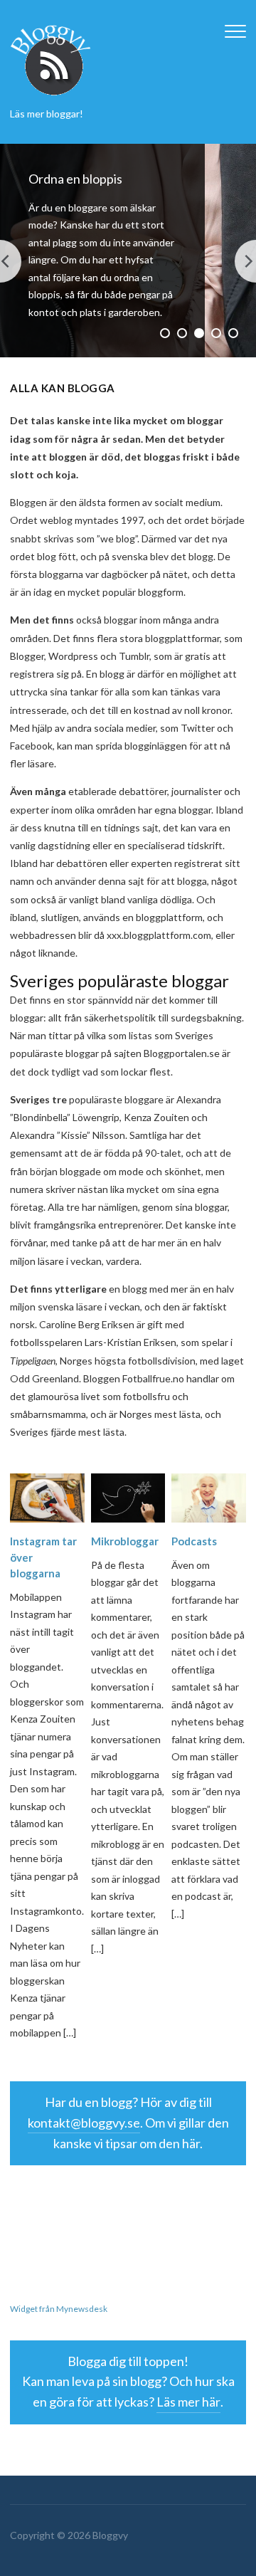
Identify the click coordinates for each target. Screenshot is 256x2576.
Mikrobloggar (125, 1541)
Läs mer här (188, 2402)
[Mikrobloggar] (128, 1497)
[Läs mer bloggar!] (51, 58)
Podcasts (194, 1541)
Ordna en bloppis (75, 179)
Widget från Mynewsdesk (59, 2309)
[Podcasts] (209, 1497)
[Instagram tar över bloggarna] (47, 1497)
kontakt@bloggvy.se (84, 2123)
